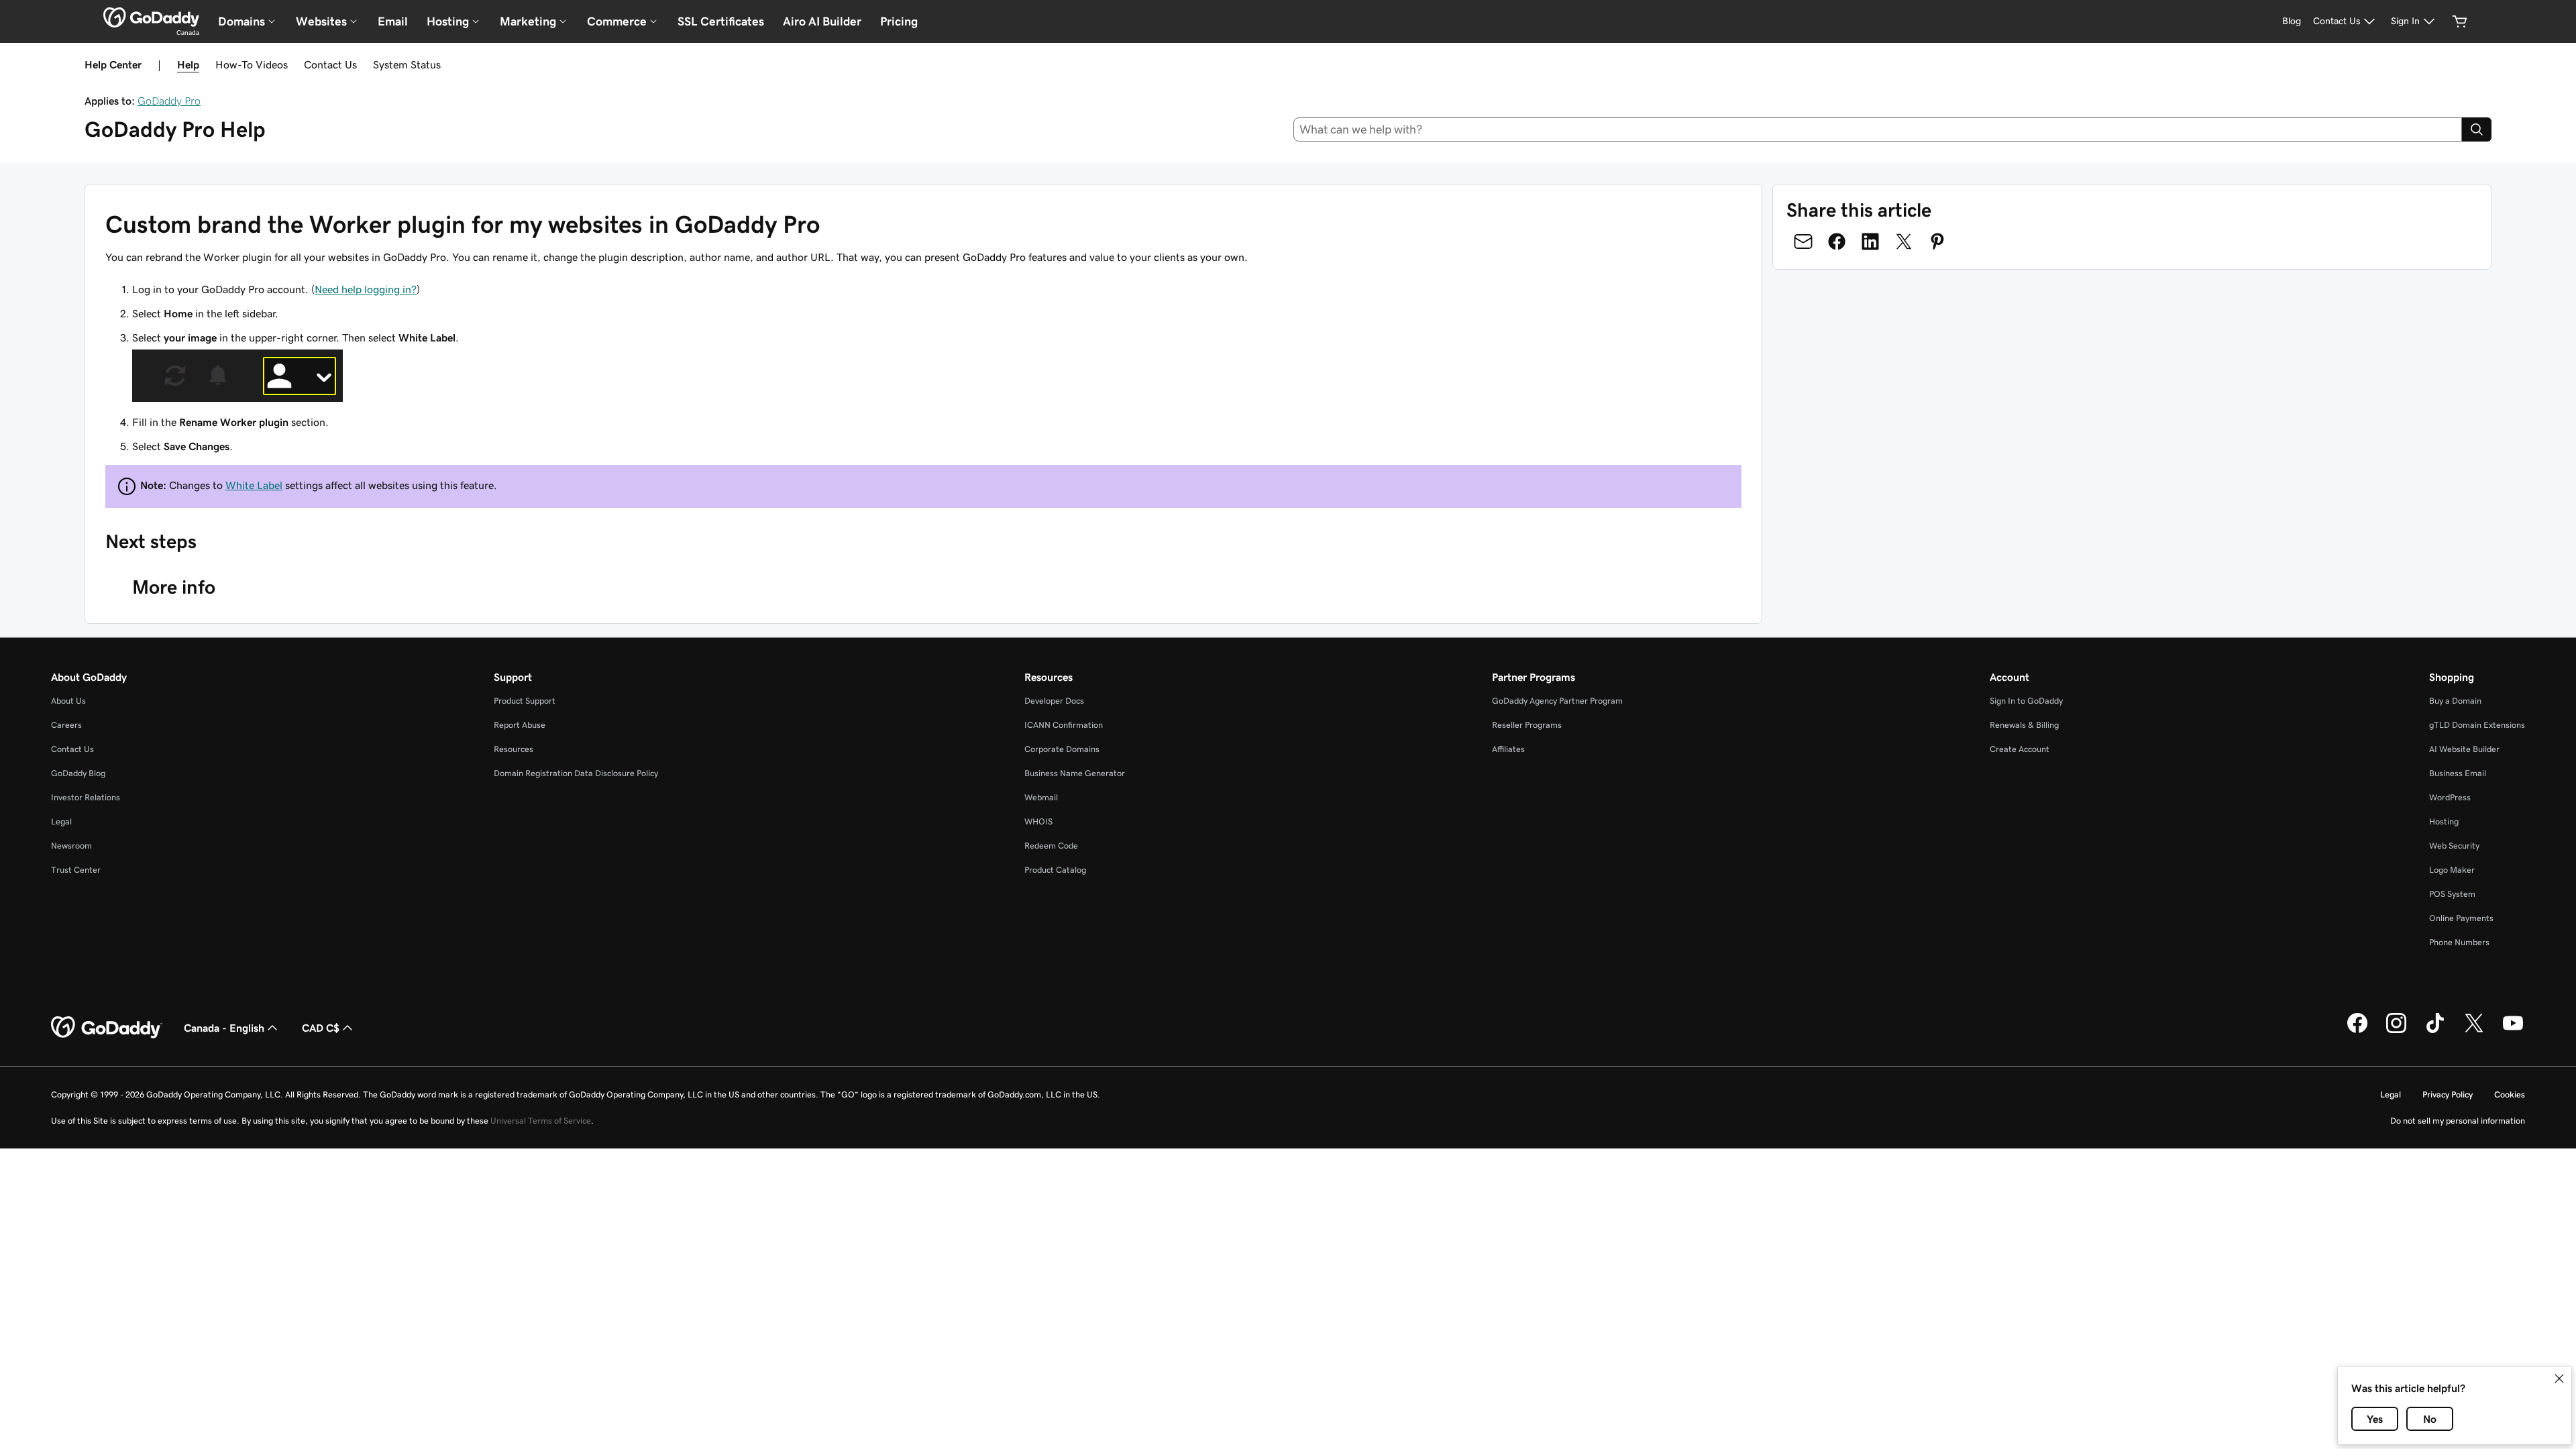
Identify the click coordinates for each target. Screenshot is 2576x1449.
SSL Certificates (721, 21)
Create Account (2020, 749)
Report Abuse (520, 725)
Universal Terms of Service (541, 1121)
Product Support (525, 701)
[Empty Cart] (2460, 21)
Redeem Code (1051, 846)
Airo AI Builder (822, 21)
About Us (68, 701)
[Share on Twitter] (1904, 241)
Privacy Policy (2448, 1094)
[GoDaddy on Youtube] (2513, 1031)
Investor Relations (86, 797)
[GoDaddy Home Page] (107, 1028)
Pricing (899, 21)
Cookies (2510, 1094)
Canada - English (224, 1028)
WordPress (2450, 797)
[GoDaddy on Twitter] (2474, 1031)
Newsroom (71, 846)
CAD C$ (321, 1028)
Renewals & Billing (2024, 725)
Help (188, 64)
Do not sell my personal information (2458, 1121)
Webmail (1041, 797)
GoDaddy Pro (169, 101)
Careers (66, 725)
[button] (2559, 1379)
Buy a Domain (2455, 701)
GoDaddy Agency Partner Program (1557, 701)
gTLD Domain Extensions (2477, 725)
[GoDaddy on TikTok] (2435, 1031)
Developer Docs (1054, 701)
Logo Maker (2452, 870)
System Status (407, 64)
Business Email (2458, 773)
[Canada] (151, 17)
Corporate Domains (1062, 749)
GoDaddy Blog (78, 773)
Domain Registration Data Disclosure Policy (576, 773)
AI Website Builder (2464, 749)
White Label (254, 485)
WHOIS (1038, 821)
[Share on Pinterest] (1937, 241)
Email (393, 21)
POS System (2452, 894)
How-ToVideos (252, 64)
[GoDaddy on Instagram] (2396, 1031)
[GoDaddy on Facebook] (2357, 1031)
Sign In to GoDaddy (2026, 701)
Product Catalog (1055, 870)
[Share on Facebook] (1837, 241)
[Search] (2477, 129)
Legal (61, 821)
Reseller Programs (1527, 725)
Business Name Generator (1075, 773)
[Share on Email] (1803, 241)
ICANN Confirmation (1064, 725)
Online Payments (2461, 918)
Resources (514, 749)
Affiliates (1508, 749)
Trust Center (76, 870)
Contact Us (330, 64)
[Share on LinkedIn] (1870, 241)
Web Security (2454, 846)
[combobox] (1878, 129)
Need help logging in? (366, 289)
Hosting (2444, 821)
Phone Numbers (2459, 942)
